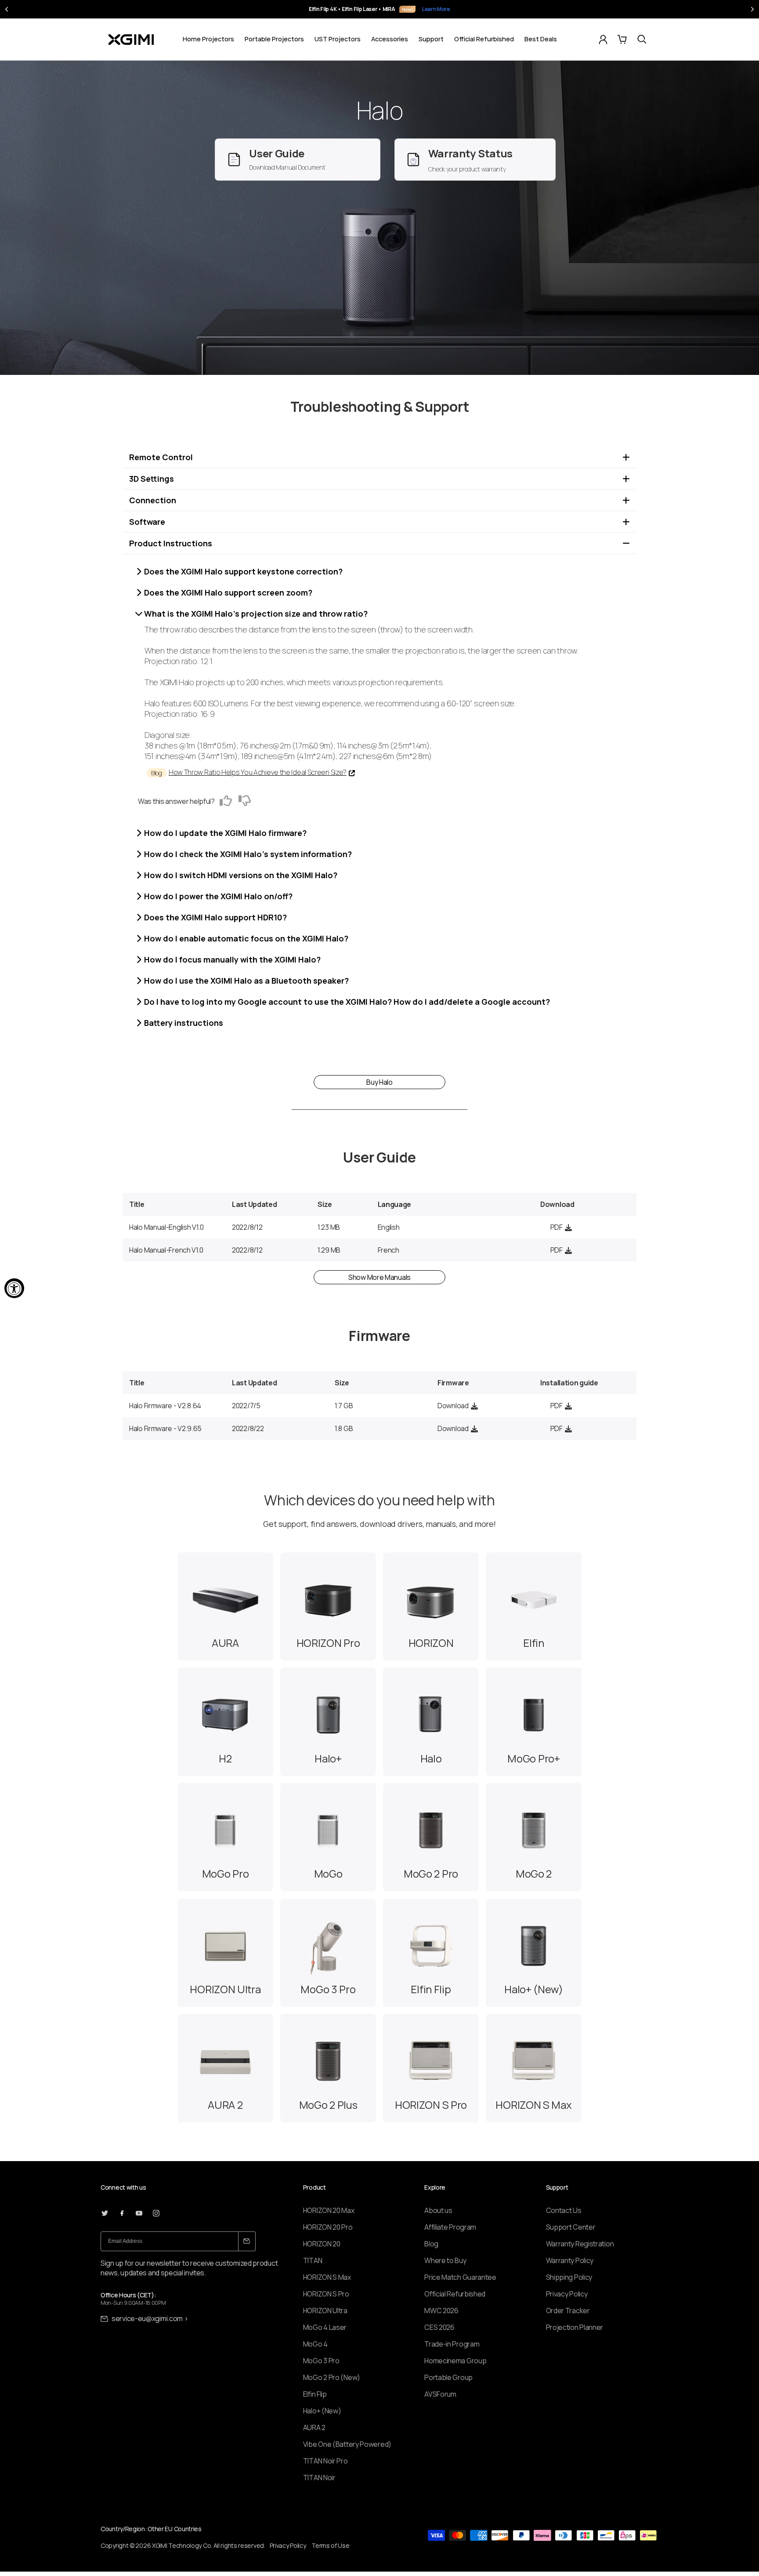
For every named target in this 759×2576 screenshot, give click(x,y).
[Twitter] (105, 2213)
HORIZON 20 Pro (328, 2227)
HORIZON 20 (322, 2244)
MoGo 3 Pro (321, 2361)
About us (438, 2210)
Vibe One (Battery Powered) (347, 2444)
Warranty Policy (570, 2260)
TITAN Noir (319, 2478)
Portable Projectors (274, 39)
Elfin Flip (315, 2394)
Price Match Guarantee (460, 2277)
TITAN (313, 2260)
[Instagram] (156, 2213)
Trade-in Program (452, 2344)
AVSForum (440, 2394)
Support (431, 39)
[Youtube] (139, 2213)
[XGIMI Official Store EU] (131, 40)
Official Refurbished (484, 39)
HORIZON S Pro (326, 2294)
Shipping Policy (569, 2277)
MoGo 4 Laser (325, 2327)
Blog (431, 2244)
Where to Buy (445, 2260)
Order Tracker (568, 2311)
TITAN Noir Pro (325, 2461)
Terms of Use (330, 2545)
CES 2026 (439, 2327)
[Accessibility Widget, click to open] (14, 1288)
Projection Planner (575, 2327)
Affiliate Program (450, 2227)
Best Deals (541, 39)
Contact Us (564, 2210)
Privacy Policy (567, 2294)
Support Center (571, 2227)
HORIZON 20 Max (329, 2210)
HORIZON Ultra (325, 2311)
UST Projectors (338, 39)
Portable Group (448, 2377)
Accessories (390, 39)
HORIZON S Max (327, 2277)
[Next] (752, 9)
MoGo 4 (315, 2344)
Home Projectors (208, 39)
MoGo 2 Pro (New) (332, 2377)
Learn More (430, 9)
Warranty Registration (580, 2244)
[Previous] (7, 9)
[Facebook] (122, 2213)
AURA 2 (314, 2427)
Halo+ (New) (322, 2411)
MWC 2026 (441, 2311)
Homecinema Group (455, 2361)
